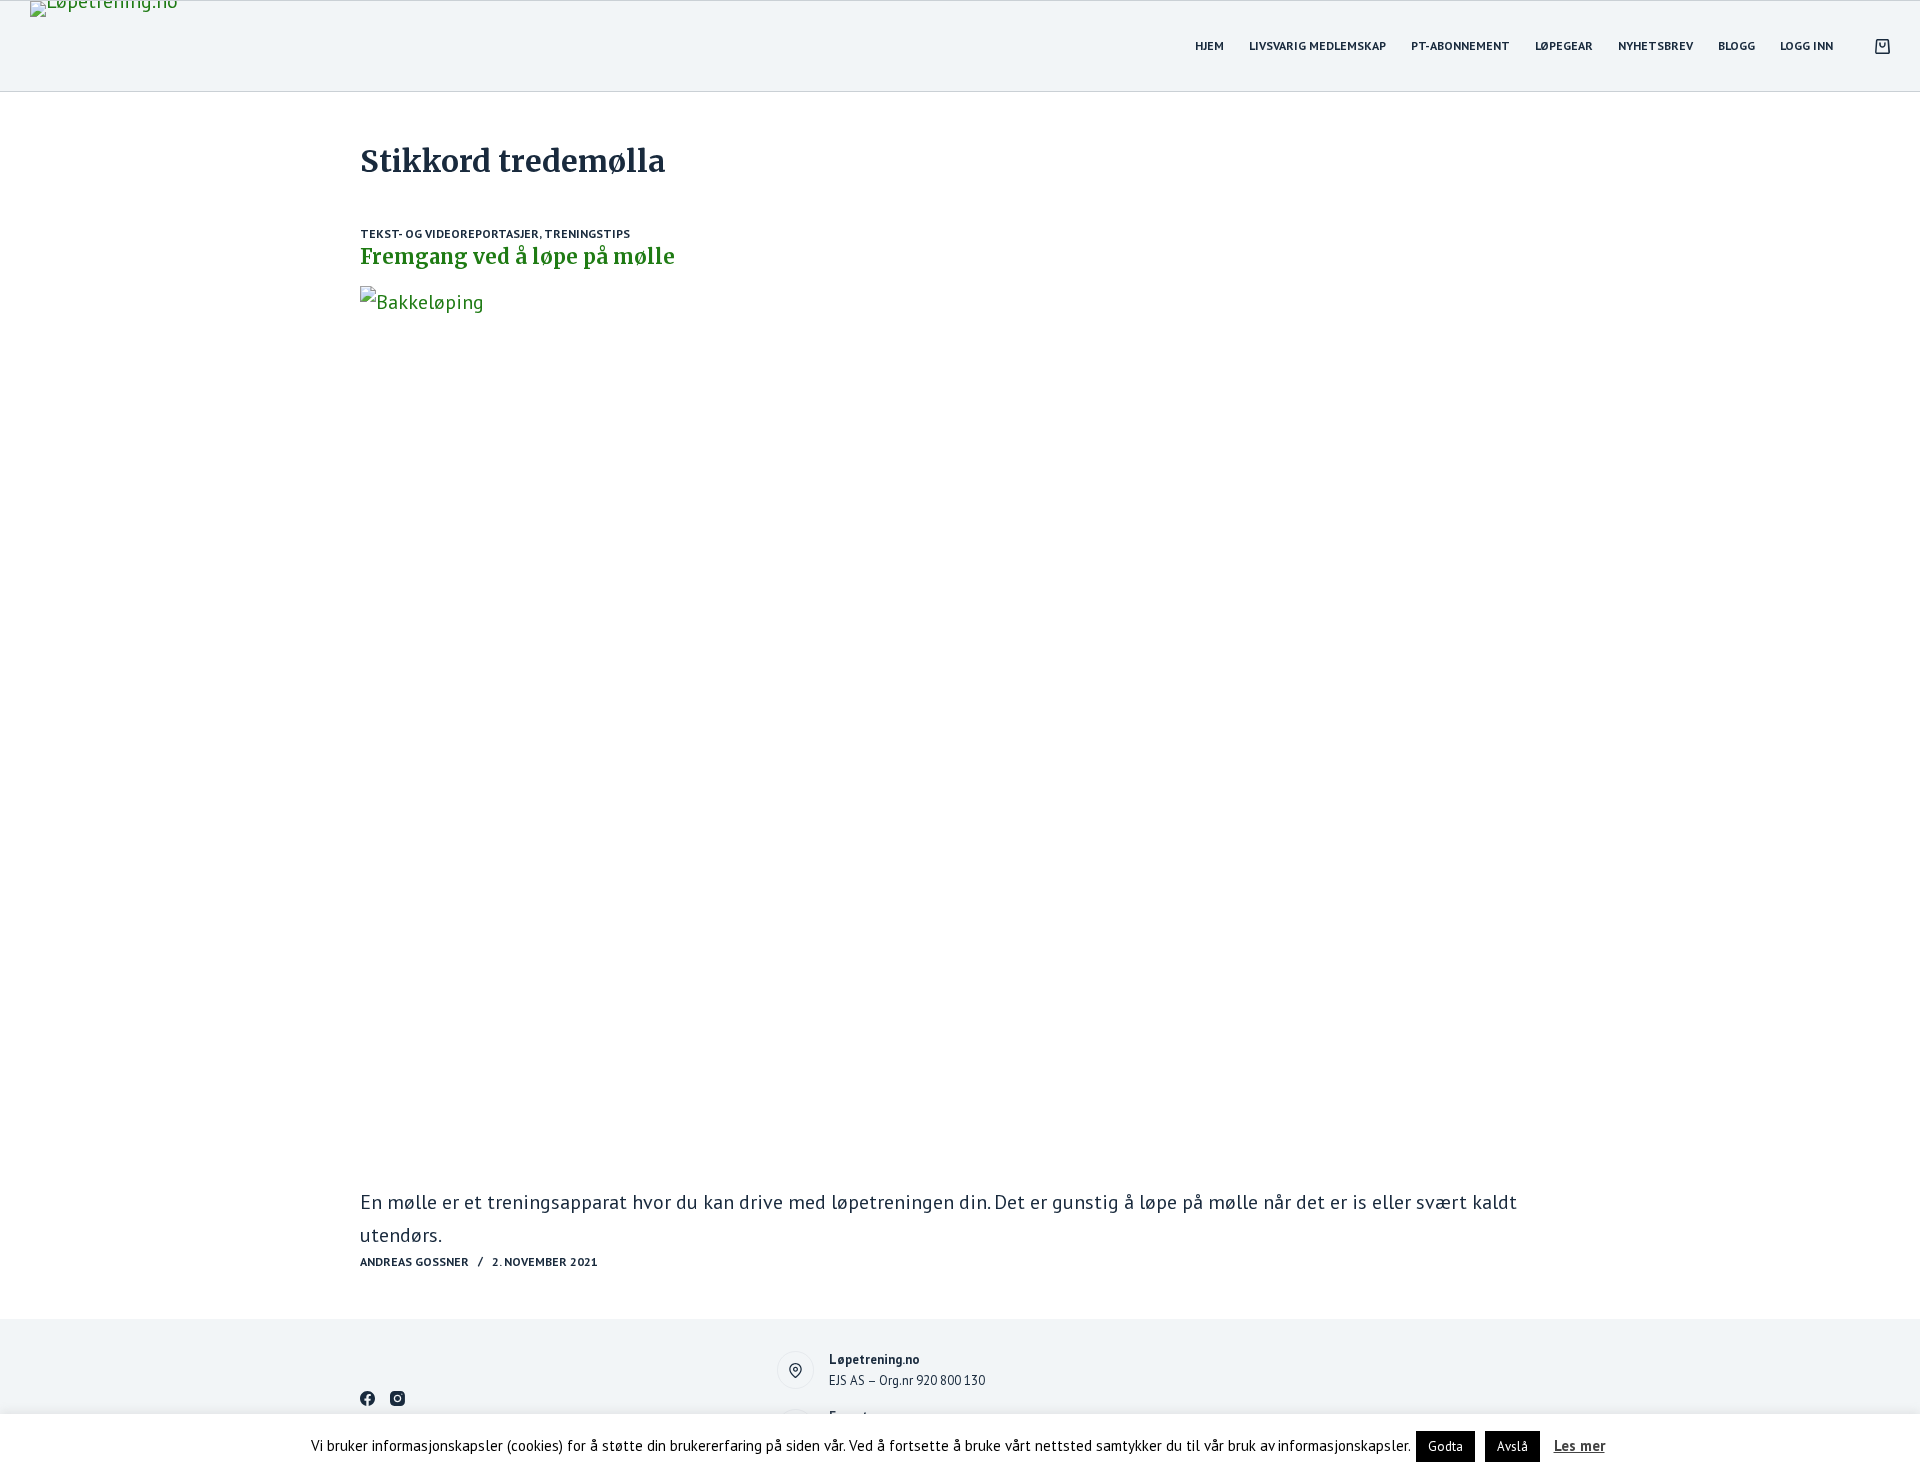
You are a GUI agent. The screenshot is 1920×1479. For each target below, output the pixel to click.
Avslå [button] (1512, 1446)
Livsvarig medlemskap (1317, 45)
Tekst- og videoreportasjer (449, 233)
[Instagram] (397, 1398)
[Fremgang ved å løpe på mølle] (960, 736)
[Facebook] (367, 1398)
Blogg (1736, 45)
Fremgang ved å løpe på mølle (517, 256)
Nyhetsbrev (1655, 45)
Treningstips (587, 233)
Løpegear (1564, 45)
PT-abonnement (1460, 45)
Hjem (1209, 45)
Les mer (1579, 1445)
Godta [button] (1445, 1446)
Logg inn (1806, 45)
